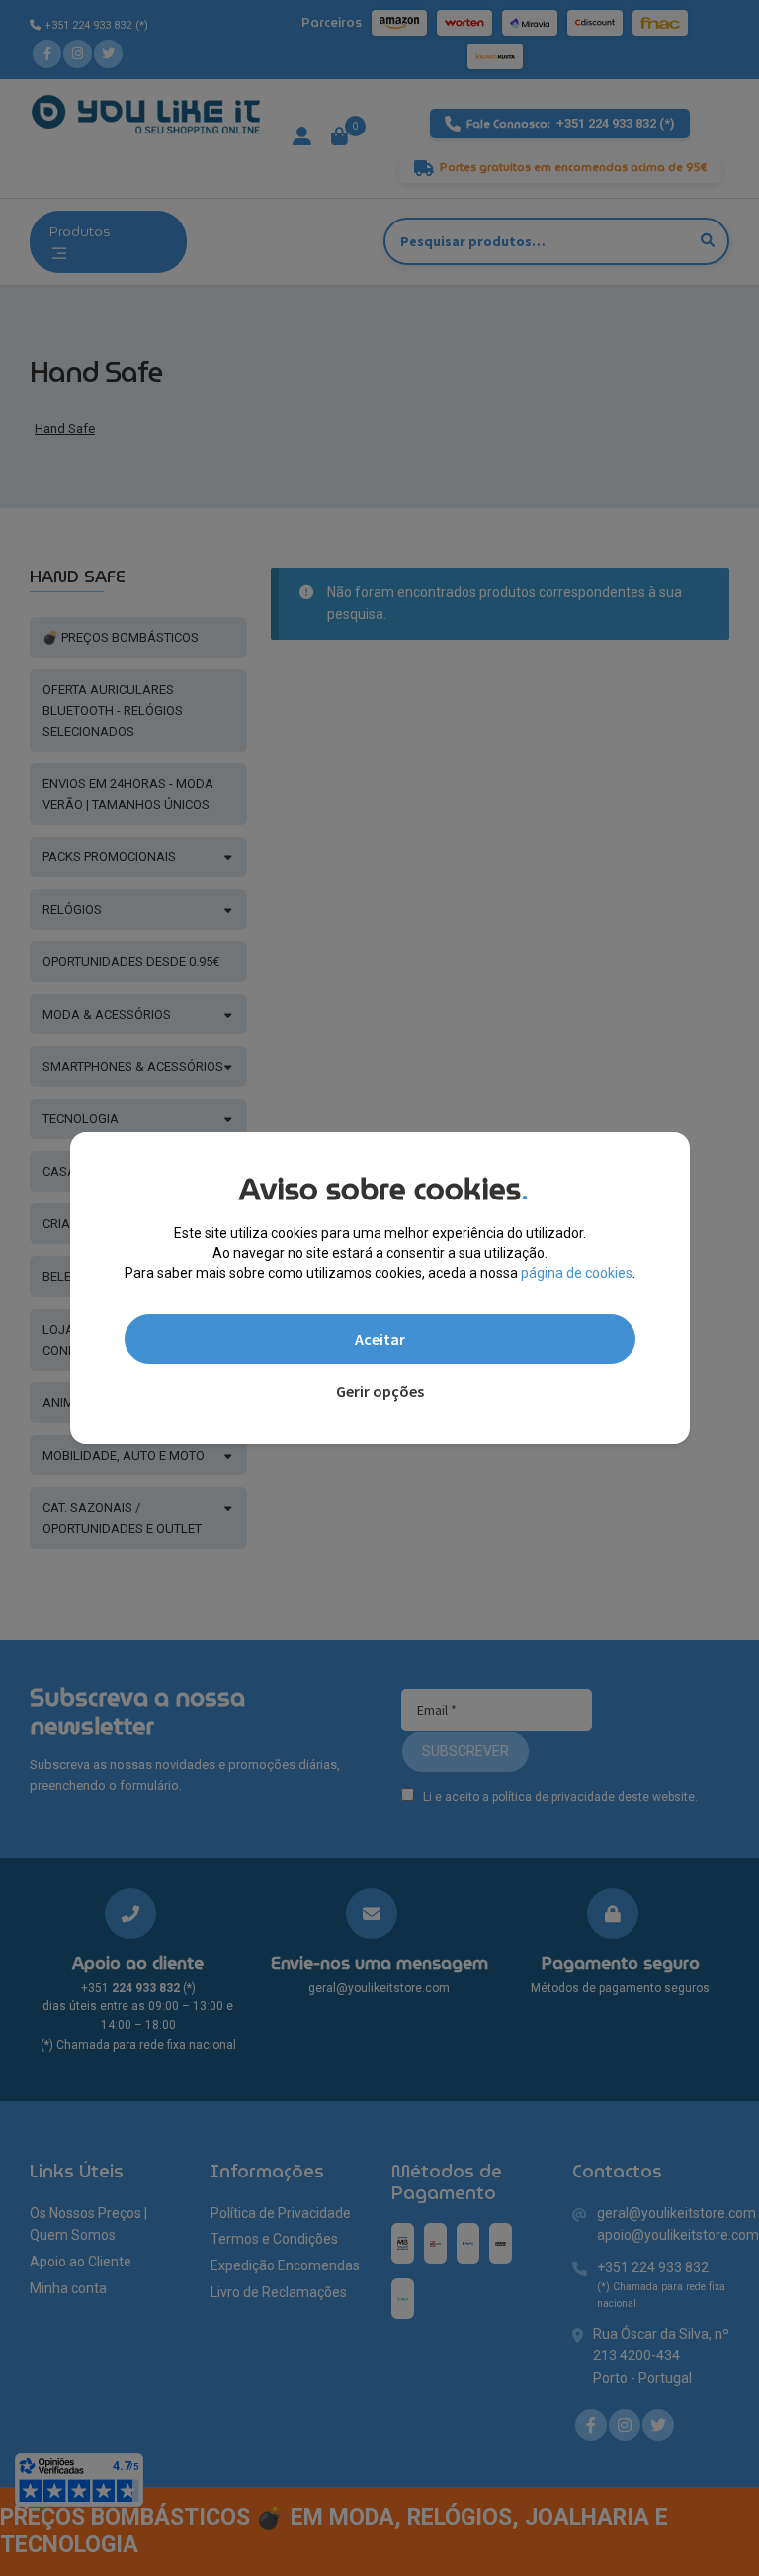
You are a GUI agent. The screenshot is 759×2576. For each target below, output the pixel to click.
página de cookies (577, 1273)
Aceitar (380, 1339)
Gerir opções (380, 1391)
